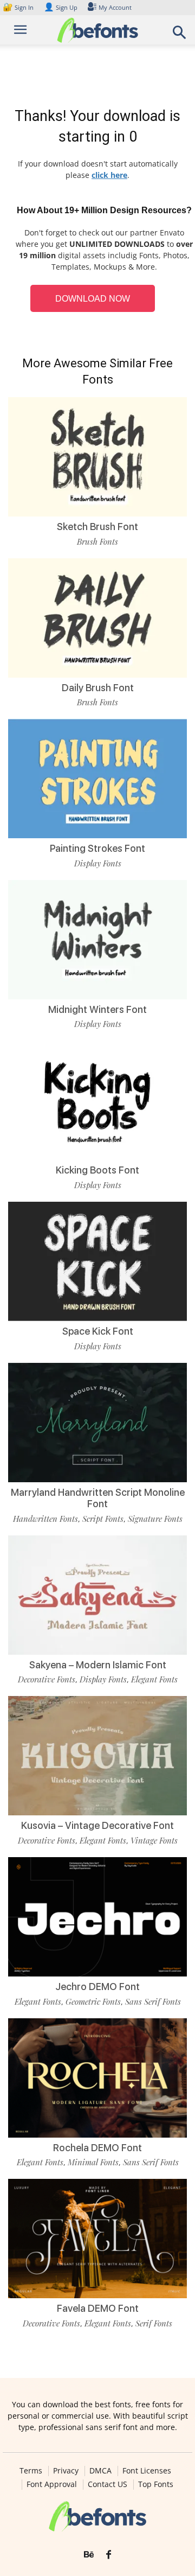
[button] (180, 36)
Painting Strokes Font (97, 848)
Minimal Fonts (93, 2162)
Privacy (66, 2471)
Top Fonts (156, 2484)
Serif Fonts (154, 2323)
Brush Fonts (97, 541)
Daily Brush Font (98, 688)
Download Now (93, 299)
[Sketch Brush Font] (97, 457)
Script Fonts (103, 1519)
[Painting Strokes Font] (97, 779)
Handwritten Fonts (45, 1519)
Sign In (19, 7)
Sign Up (61, 7)
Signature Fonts (155, 1519)
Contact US (108, 2484)
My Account (115, 7)
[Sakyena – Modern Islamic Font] (97, 1595)
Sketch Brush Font (97, 527)
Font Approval (52, 2484)
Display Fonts (98, 863)
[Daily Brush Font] (97, 618)
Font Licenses (147, 2471)
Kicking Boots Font (97, 1170)
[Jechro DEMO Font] (97, 1917)
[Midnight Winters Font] (97, 940)
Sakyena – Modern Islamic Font (98, 1665)
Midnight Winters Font (97, 1009)
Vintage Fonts (154, 1840)
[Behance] (89, 2555)
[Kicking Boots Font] (97, 1100)
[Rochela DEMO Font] (97, 2078)
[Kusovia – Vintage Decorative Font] (97, 1756)
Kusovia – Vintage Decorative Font (97, 1825)
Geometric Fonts (93, 2001)
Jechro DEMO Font (97, 1987)
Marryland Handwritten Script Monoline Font (98, 1498)
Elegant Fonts (154, 1679)
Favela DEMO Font (98, 2308)
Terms (31, 2471)
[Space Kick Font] (97, 1261)
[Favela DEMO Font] (97, 2239)
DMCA (100, 2471)
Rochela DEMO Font (97, 2148)
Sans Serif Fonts (153, 2001)
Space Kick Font (98, 1331)
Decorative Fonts (47, 1679)
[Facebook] (109, 2555)
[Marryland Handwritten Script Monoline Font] (97, 1423)
